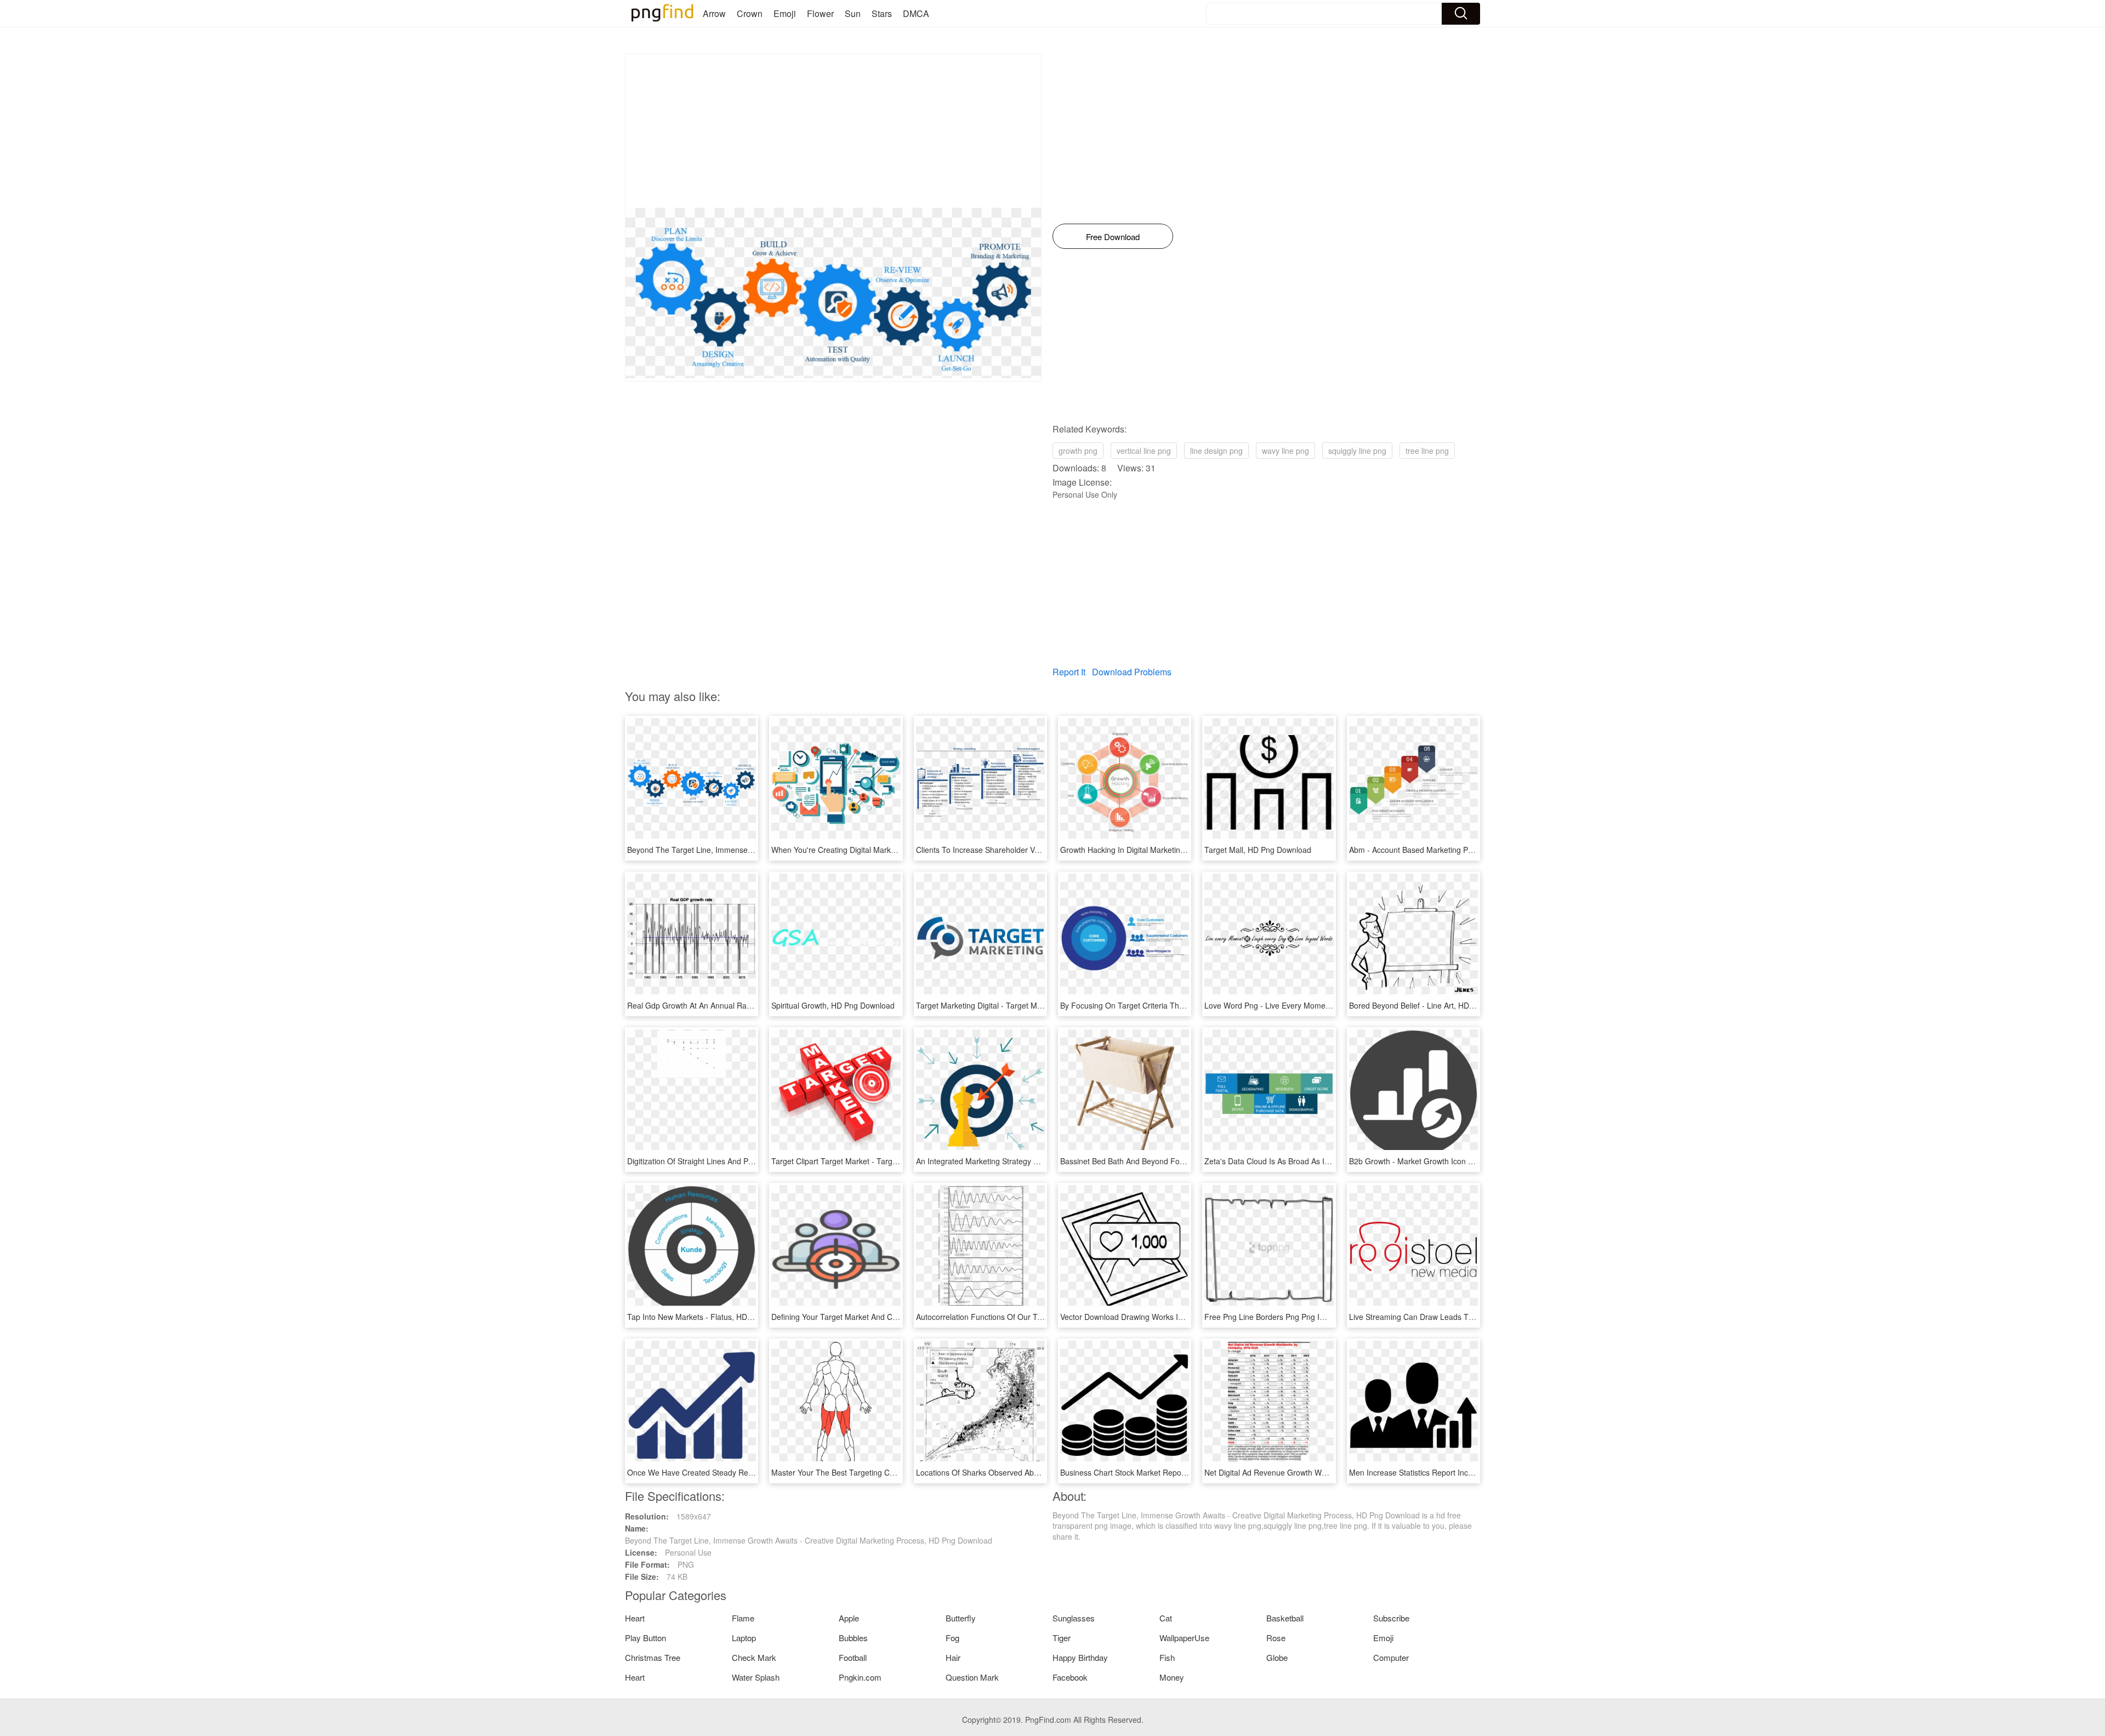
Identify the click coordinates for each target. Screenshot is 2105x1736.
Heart (635, 1618)
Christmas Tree (653, 1657)
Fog (952, 1638)
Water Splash (756, 1677)
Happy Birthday (1080, 1657)
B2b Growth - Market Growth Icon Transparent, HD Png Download (1464, 1161)
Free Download (1113, 237)
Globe (1277, 1657)
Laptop (744, 1638)
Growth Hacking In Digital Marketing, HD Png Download (1156, 850)
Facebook (1070, 1677)
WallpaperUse (1184, 1638)
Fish (1167, 1657)
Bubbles (853, 1638)
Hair (953, 1657)
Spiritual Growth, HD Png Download (833, 1005)
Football (853, 1657)
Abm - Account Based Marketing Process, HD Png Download (1454, 850)
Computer (1391, 1657)
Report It (1069, 672)
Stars (882, 13)
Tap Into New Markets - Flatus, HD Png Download (713, 1317)
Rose (1276, 1638)
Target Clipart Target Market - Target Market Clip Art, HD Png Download (896, 1161)
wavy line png (1285, 451)
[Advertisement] (833, 131)
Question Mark (972, 1677)
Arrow (714, 13)
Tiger (1062, 1638)
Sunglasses (1074, 1618)
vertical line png (1144, 451)
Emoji (785, 13)
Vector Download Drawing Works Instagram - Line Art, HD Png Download (1187, 1317)
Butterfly (961, 1618)
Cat (1166, 1618)
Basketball (1285, 1618)
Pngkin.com (860, 1677)
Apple (849, 1618)
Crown (750, 13)
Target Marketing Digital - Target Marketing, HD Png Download (1025, 1005)
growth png (1078, 451)
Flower (820, 13)
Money (1172, 1677)
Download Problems (1132, 672)
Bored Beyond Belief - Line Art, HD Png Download (1435, 1005)
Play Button (645, 1638)
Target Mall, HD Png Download (1258, 850)
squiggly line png (1357, 451)
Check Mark (754, 1657)
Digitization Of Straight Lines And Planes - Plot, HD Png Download (741, 1161)
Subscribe (1391, 1618)
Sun (853, 13)
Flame (743, 1618)
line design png (1216, 451)
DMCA (916, 13)
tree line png (1427, 451)
